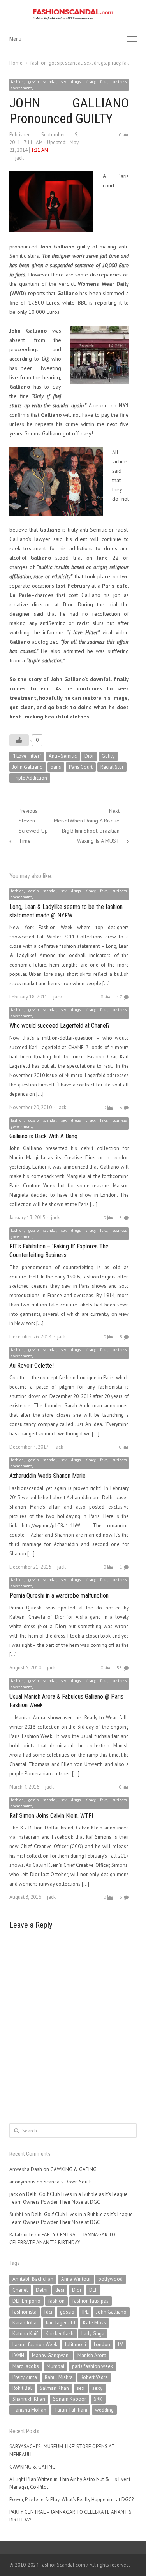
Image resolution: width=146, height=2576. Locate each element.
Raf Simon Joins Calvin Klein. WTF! (51, 1816)
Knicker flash (60, 2334)
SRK (98, 2399)
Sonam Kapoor (69, 2399)
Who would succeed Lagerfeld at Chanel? (60, 1026)
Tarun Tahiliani (71, 2410)
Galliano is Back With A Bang (43, 1136)
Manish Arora (92, 2355)
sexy (97, 2388)
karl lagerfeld (61, 2323)
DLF (93, 2290)
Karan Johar (25, 2323)
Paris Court (81, 767)
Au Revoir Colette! (32, 1365)
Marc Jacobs (26, 2366)
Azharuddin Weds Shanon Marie (47, 1476)
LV (120, 2344)
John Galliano (28, 767)
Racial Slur (112, 767)
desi (60, 2290)
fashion (56, 2301)
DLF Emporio (26, 2301)
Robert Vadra (94, 2377)
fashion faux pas (91, 2301)
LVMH (18, 2355)
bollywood (111, 2279)
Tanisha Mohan (29, 2410)
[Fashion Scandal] (73, 15)
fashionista (25, 2312)
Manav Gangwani (51, 2355)
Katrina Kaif (25, 2334)
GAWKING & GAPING (73, 2169)
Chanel (20, 2290)
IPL (85, 2312)
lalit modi (76, 2344)
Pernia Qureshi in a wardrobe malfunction (59, 1596)
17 (120, 997)
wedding (104, 2410)
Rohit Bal (22, 2388)
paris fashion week (92, 2366)
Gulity (108, 756)
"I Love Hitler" (27, 756)
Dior (89, 756)
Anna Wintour (76, 2279)
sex (81, 2388)
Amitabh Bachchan (33, 2279)
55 (120, 1668)
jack (19, 158)
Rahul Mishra (59, 2377)
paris (56, 767)
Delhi (42, 2290)
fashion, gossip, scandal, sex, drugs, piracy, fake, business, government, (69, 85)
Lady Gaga (93, 2334)
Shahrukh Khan (29, 2399)
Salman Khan (54, 2388)
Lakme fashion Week (35, 2344)
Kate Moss (94, 2323)
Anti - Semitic (63, 756)
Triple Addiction (30, 778)
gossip (67, 2312)
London (102, 2344)
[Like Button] (19, 740)
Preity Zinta (25, 2377)
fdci (48, 2312)
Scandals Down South (68, 2182)
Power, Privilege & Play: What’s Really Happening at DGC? (71, 2499)
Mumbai (55, 2366)
